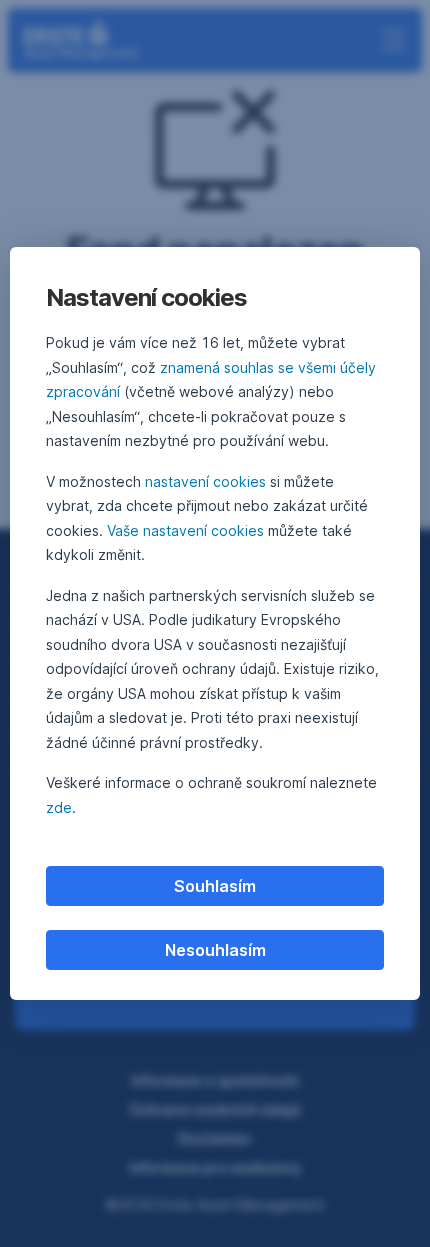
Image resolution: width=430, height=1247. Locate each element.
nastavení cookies (205, 481)
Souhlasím (215, 886)
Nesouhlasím (215, 950)
